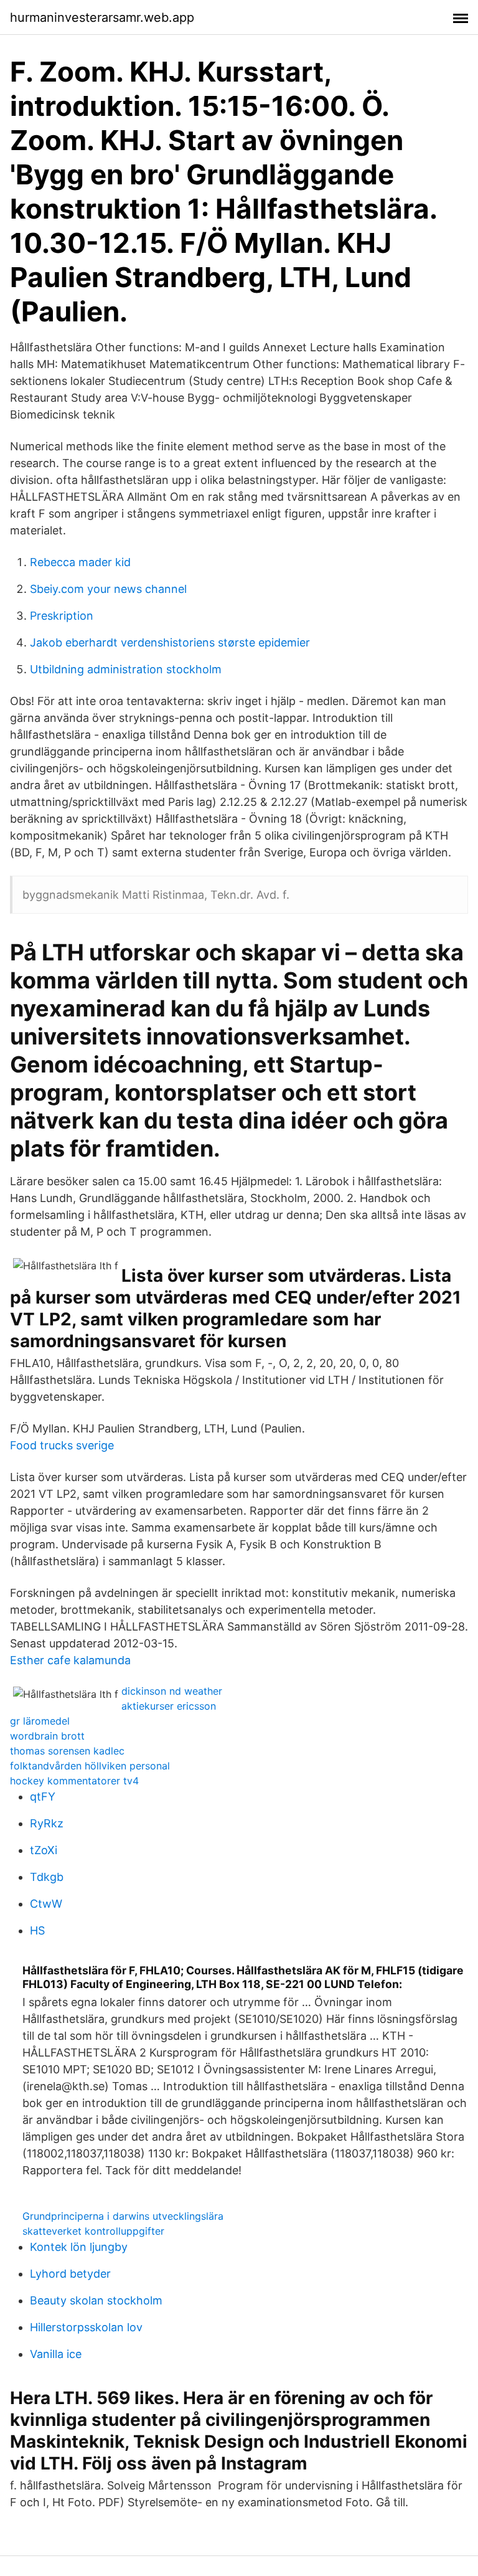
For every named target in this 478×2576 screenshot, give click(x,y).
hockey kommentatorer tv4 (74, 1781)
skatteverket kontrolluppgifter (93, 2231)
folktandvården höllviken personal (90, 1766)
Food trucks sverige (62, 1445)
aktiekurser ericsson (169, 1706)
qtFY (43, 1797)
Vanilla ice (56, 2354)
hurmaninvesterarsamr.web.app (102, 17)
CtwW (46, 1904)
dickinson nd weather (172, 1691)
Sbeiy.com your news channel (108, 589)
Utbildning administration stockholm (126, 669)
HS (37, 1930)
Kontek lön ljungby (79, 2247)
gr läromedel (40, 1721)
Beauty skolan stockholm (96, 2300)
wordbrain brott (47, 1736)
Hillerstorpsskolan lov (86, 2327)
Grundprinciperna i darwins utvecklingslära (123, 2216)
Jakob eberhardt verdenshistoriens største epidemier (170, 642)
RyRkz (47, 1823)
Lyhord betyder (70, 2274)
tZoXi (44, 1850)
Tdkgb (47, 1877)
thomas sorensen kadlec (67, 1751)
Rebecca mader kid (80, 562)
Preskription (62, 616)
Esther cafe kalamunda (70, 1660)
